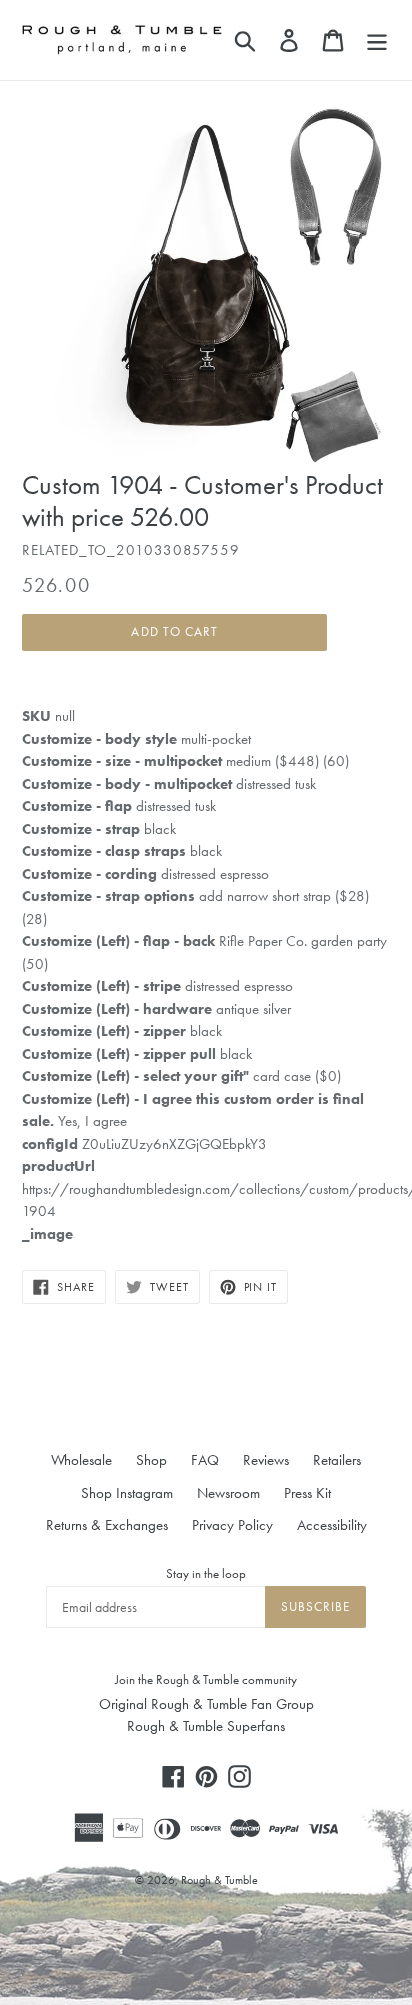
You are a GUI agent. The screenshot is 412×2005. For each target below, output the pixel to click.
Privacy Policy (232, 1525)
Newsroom (228, 1493)
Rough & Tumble (219, 1880)
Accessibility (332, 1525)
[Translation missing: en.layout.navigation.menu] (377, 40)
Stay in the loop (206, 1573)
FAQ (205, 1460)
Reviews (266, 1460)
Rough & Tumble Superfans (206, 1726)
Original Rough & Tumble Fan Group (206, 1704)
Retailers (337, 1460)
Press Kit (307, 1493)
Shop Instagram (127, 1493)
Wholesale (81, 1460)
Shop (151, 1460)
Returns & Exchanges (107, 1525)
